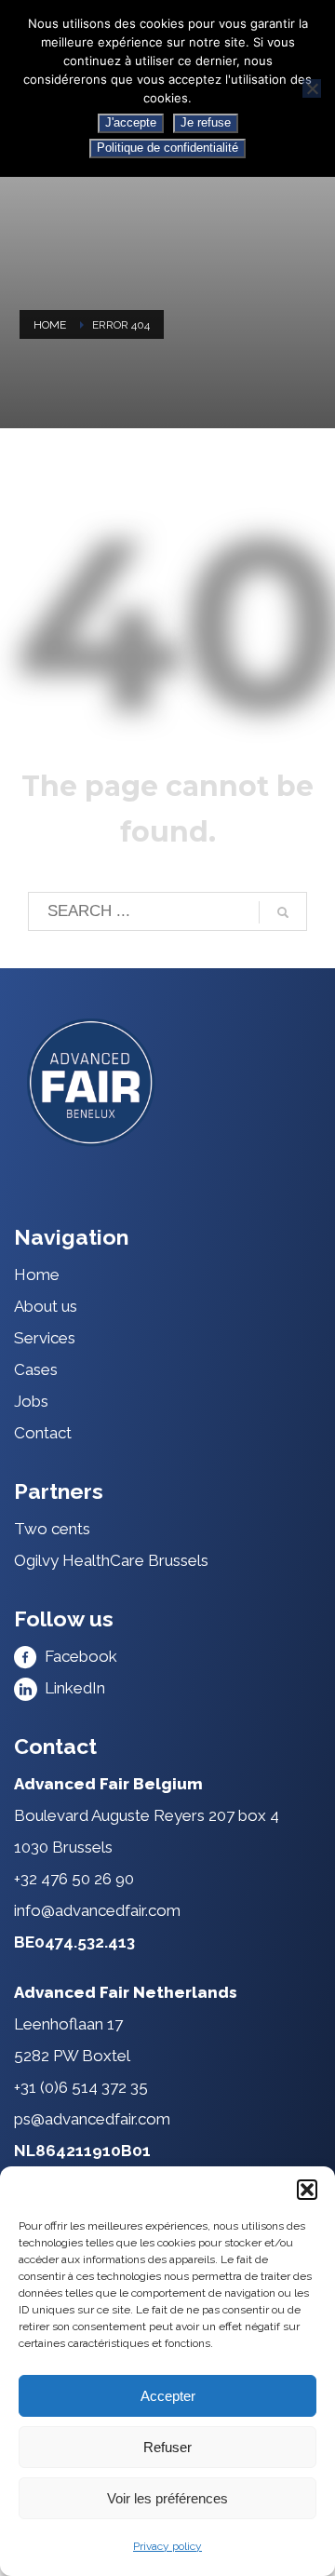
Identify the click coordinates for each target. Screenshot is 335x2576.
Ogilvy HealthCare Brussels (111, 1560)
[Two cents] (167, 1082)
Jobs (31, 1401)
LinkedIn (71, 1688)
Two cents (52, 1529)
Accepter (168, 2396)
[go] (283, 912)
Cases (36, 1369)
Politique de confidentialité (167, 148)
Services (45, 1338)
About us (46, 1306)
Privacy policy (167, 2546)
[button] (307, 2190)
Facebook (77, 1656)
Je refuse (206, 122)
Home (50, 325)
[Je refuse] (312, 88)
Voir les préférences (167, 2498)
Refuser (167, 2447)
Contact (43, 1433)
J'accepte (131, 122)
